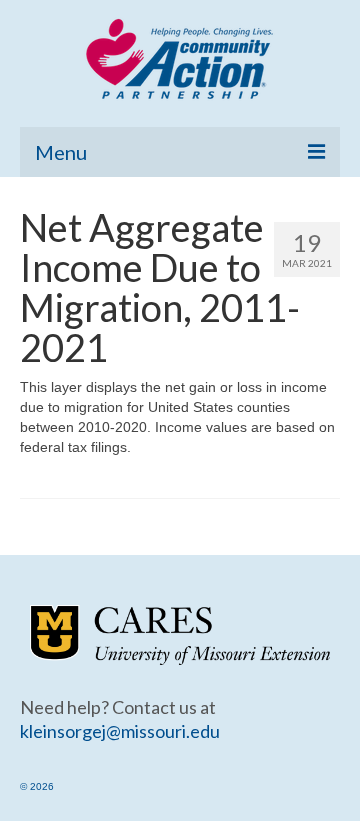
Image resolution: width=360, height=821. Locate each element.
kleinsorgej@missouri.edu (120, 731)
